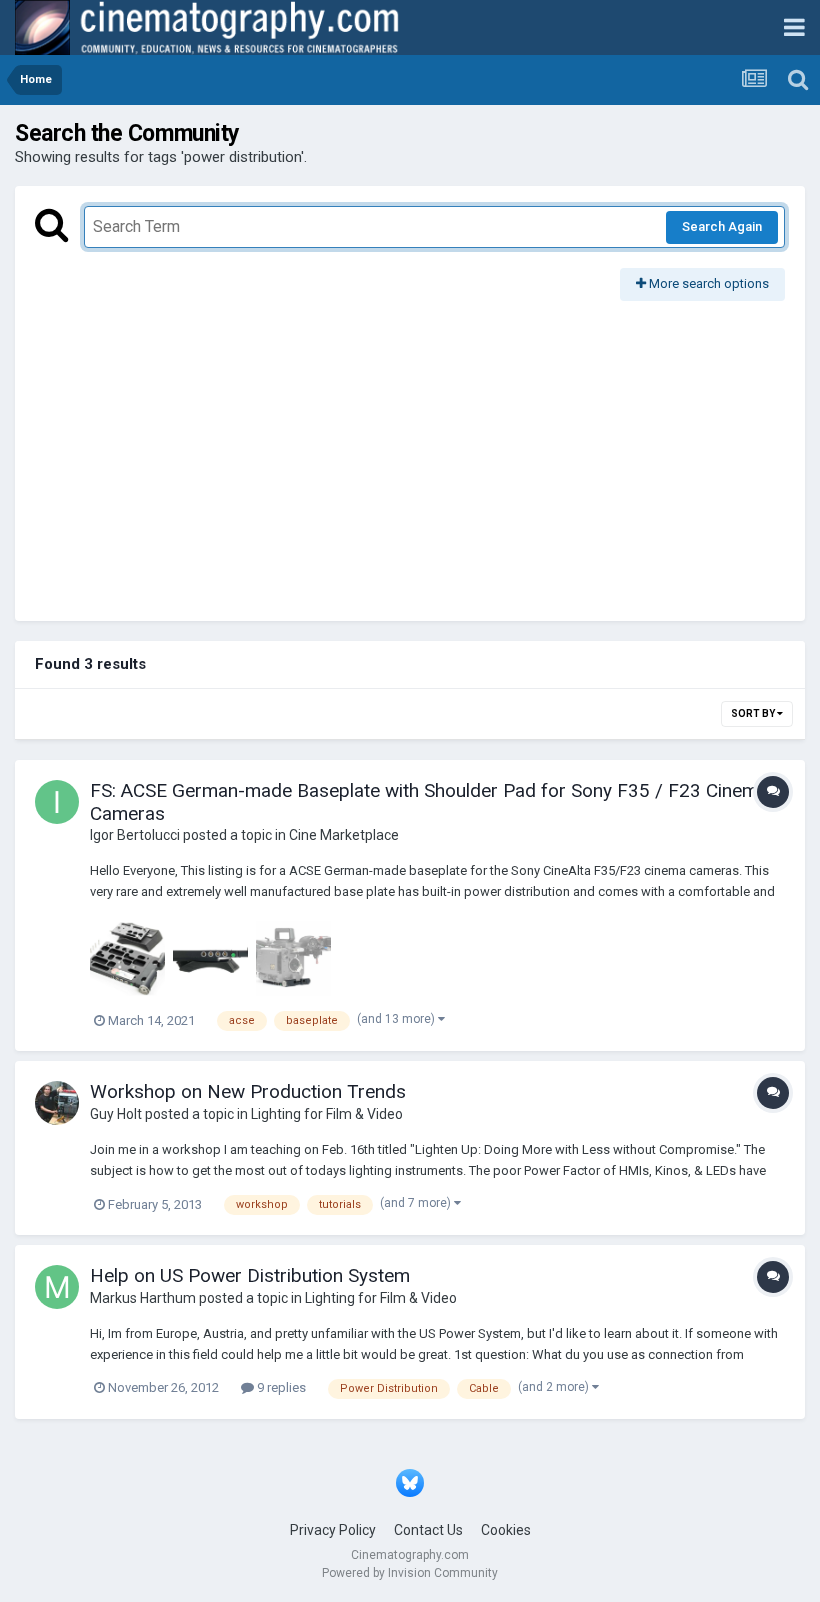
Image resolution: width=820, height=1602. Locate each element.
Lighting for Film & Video (327, 1114)
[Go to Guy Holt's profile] (57, 1103)
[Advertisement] (410, 451)
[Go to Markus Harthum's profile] (57, 1287)
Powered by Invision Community (410, 1573)
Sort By (754, 713)
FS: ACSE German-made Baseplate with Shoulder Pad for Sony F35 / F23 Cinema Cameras (429, 802)
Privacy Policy (333, 1530)
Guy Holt (116, 1114)
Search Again (722, 226)
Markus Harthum (143, 1298)
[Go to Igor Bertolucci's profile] (57, 802)
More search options (707, 283)
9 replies (280, 1387)
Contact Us (428, 1530)
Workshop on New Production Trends (248, 1091)
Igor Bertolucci (135, 835)
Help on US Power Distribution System (250, 1275)
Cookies (506, 1530)
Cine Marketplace (344, 835)
